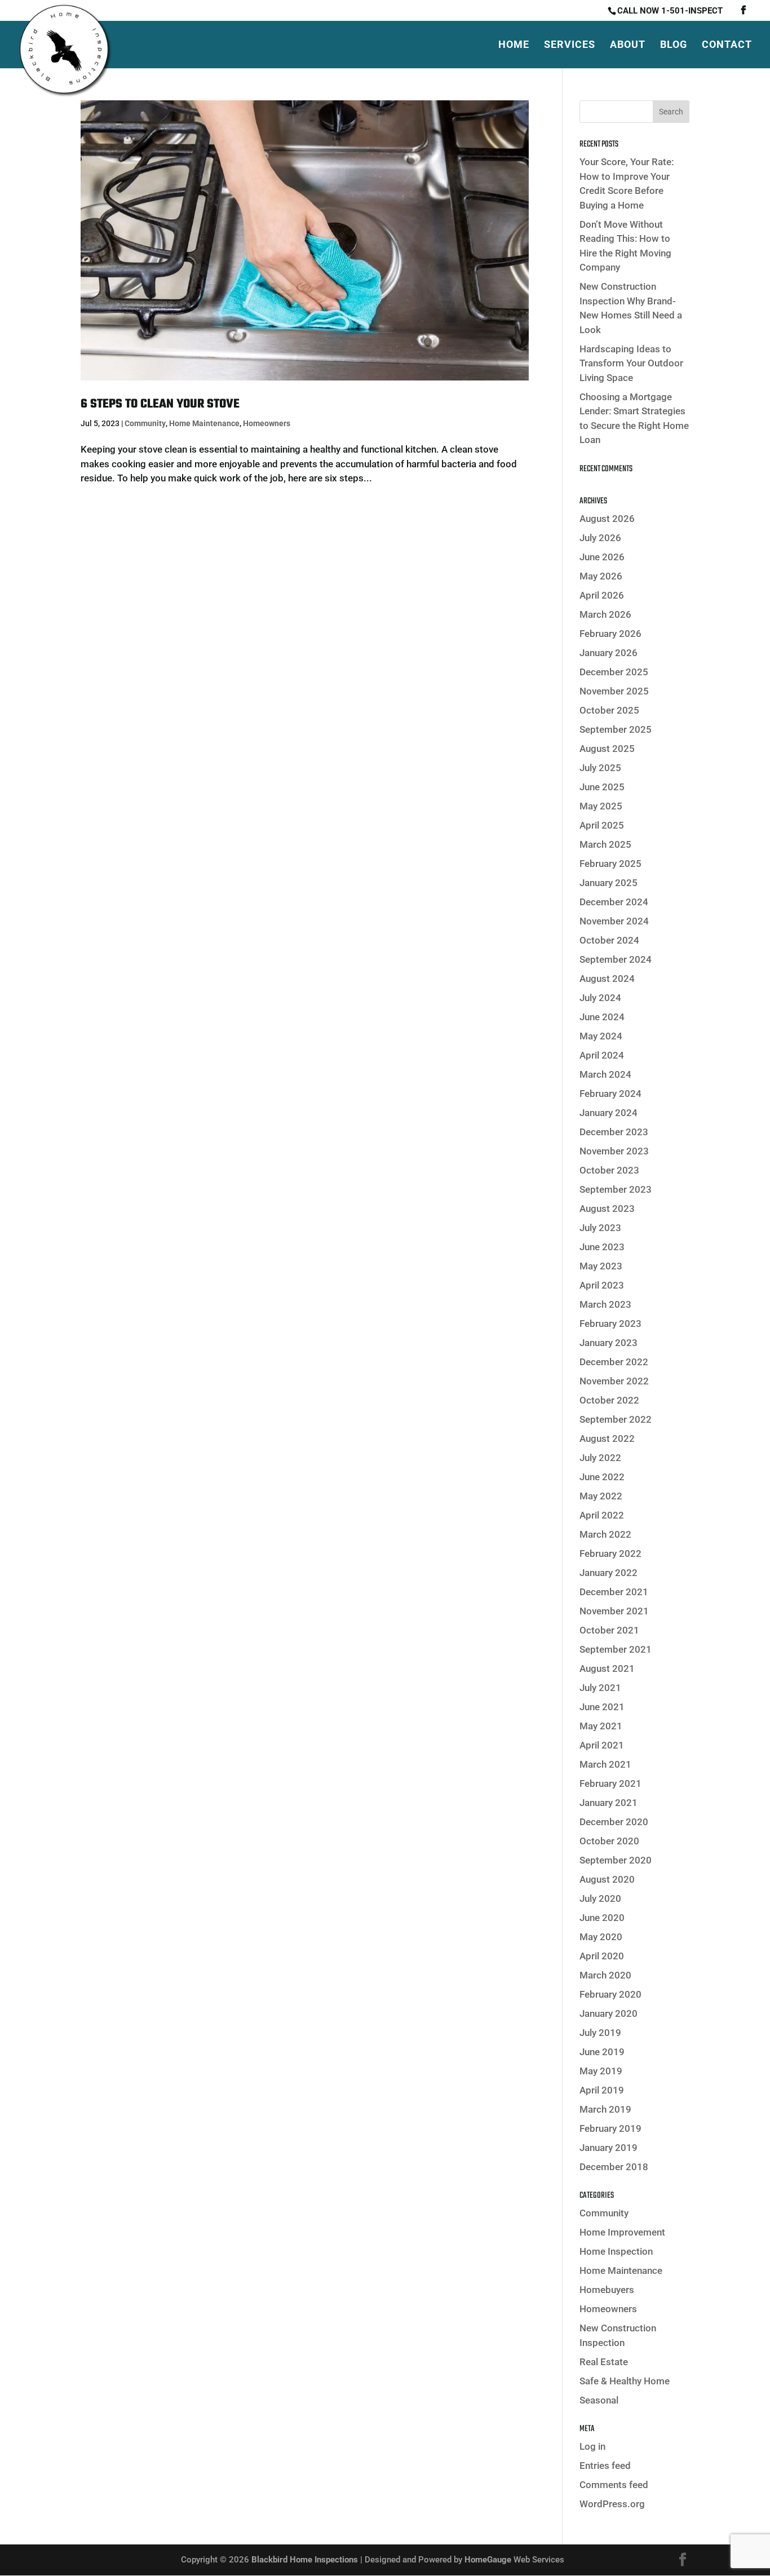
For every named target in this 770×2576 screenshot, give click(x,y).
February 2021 (610, 1783)
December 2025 (614, 672)
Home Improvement (622, 2232)
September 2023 (616, 1189)
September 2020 (616, 1860)
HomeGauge (488, 2560)
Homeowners (267, 423)
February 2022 (610, 1553)
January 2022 (609, 1573)
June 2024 (602, 1017)
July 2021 (600, 1688)
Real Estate (604, 2362)
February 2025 (610, 864)
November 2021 (614, 1611)
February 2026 (610, 634)
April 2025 (602, 825)
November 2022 (614, 1381)
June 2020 (602, 1918)
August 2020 (607, 1879)
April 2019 (602, 2090)
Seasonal (599, 2400)
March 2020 (605, 1975)
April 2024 (602, 1055)
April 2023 (602, 1285)
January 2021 (609, 1803)
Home (514, 45)
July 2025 (600, 768)
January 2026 (609, 653)
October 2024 (609, 940)
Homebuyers (607, 2290)
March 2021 (605, 1764)
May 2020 (601, 1937)
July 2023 (600, 1228)
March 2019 (605, 2109)
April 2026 (602, 595)
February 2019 (610, 2128)
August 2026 (607, 519)
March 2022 (605, 1534)
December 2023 (614, 1132)
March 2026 (605, 614)
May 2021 (601, 1726)
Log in (592, 2446)
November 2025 (614, 691)
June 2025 (602, 787)
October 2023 (609, 1170)
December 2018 (614, 2167)
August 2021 (607, 1668)
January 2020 (609, 2013)
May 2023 (601, 1266)
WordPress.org (612, 2504)
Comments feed (614, 2485)
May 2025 (601, 806)
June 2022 (602, 1477)
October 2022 (609, 1400)
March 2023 (605, 1304)
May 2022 (601, 1496)
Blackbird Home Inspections (305, 2560)
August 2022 (607, 1439)
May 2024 (601, 1036)
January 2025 (609, 883)
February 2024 (610, 1094)
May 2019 (601, 2071)
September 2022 (616, 1419)
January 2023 (609, 1343)
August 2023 (607, 1209)
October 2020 (609, 1841)
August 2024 (607, 979)
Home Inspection (616, 2251)
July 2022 (600, 1458)
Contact (727, 45)
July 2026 (600, 538)
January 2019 (609, 2148)
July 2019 (600, 2033)
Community (145, 423)
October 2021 (609, 1630)
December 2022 (614, 1362)
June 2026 (602, 557)
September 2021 (616, 1649)
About (628, 45)
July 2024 (600, 998)
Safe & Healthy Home (625, 2381)
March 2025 (605, 844)
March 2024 (605, 1074)
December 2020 (614, 1822)
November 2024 (614, 921)
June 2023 (602, 1247)
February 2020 (610, 1994)
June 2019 (602, 2052)
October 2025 (609, 710)
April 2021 (602, 1745)
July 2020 (600, 1898)
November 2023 (614, 1151)
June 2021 (602, 1707)
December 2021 (614, 1592)
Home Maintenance (204, 423)
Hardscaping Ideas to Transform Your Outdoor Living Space (631, 363)
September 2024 (616, 959)
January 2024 (609, 1113)
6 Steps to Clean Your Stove (160, 404)
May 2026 (601, 576)
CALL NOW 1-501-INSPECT (670, 11)
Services (570, 45)
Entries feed (605, 2466)
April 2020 (602, 1956)
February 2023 (610, 1324)
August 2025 (607, 749)
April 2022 (602, 1515)
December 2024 (614, 902)
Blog (674, 45)
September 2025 (616, 729)
